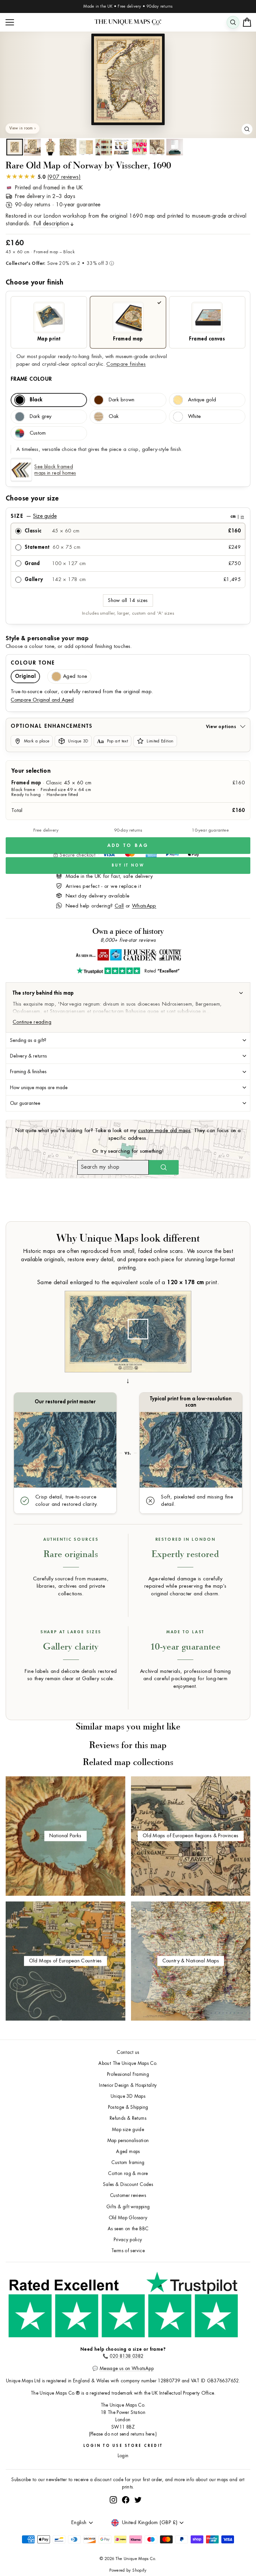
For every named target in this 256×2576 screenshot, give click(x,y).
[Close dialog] (244, 1218)
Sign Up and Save (191, 1306)
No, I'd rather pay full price (191, 1324)
